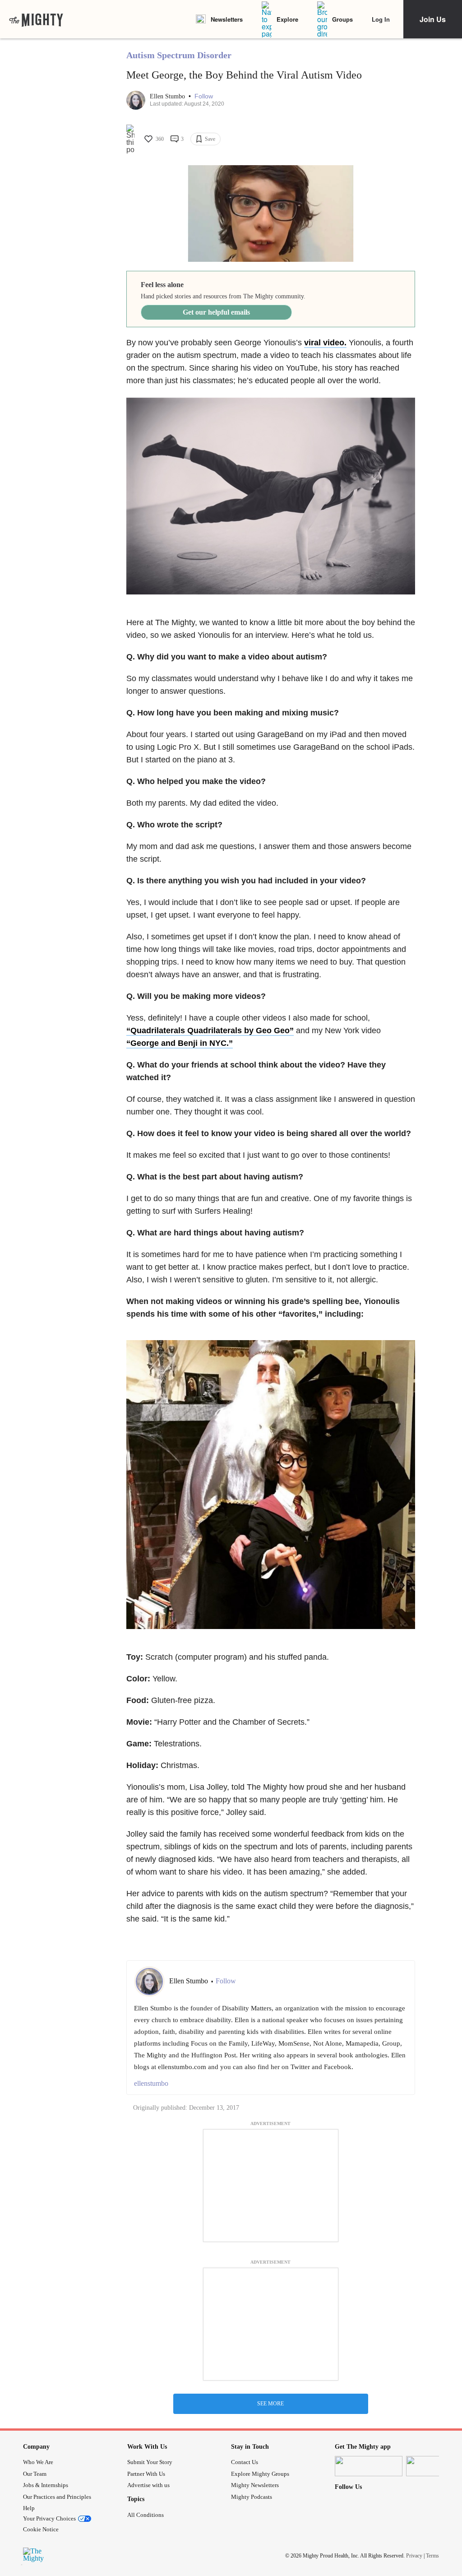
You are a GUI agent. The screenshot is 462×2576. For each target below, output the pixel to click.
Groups (342, 19)
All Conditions (146, 2515)
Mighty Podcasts (252, 2497)
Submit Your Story (150, 2462)
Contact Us (245, 2462)
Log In (381, 19)
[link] (36, 19)
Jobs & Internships (46, 2485)
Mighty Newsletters (255, 2485)
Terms (432, 2555)
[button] (204, 96)
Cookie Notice (41, 2529)
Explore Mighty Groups (260, 2474)
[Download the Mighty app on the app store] (369, 2466)
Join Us (433, 19)
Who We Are (38, 2462)
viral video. (325, 343)
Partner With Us (146, 2474)
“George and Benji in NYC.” (180, 1043)
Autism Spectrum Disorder (179, 55)
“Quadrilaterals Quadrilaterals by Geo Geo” (210, 1030)
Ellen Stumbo (168, 96)
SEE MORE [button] (270, 2404)
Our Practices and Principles (57, 2497)
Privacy (414, 2555)
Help (29, 2508)
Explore (287, 19)
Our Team (35, 2474)
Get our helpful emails (216, 312)
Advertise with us (148, 2485)
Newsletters (227, 19)
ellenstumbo (151, 2083)
